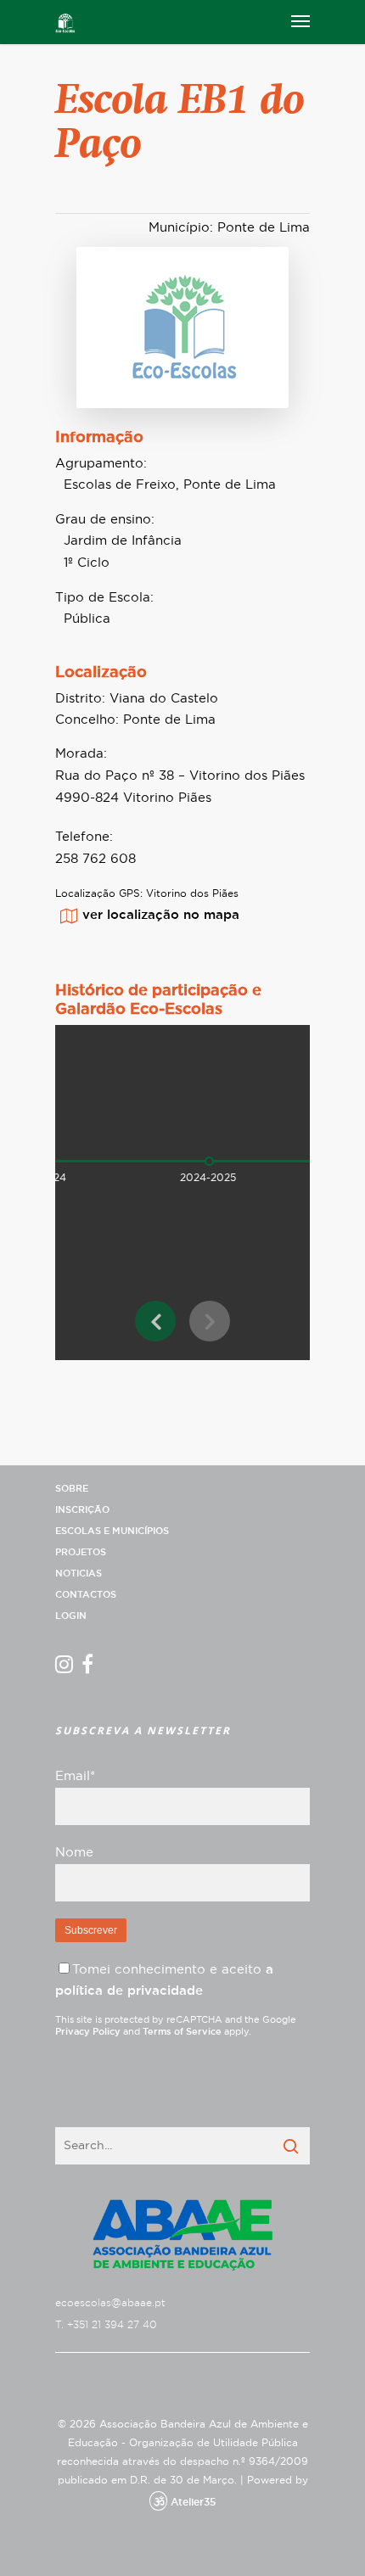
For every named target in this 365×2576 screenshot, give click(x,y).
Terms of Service (182, 2032)
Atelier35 (193, 2502)
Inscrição (82, 1510)
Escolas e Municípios (112, 1531)
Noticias (79, 1574)
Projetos (81, 1552)
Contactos (86, 1595)
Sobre (72, 1489)
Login (71, 1616)
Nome (74, 1853)
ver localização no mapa (161, 915)
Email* (75, 1776)
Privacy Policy (88, 2032)
